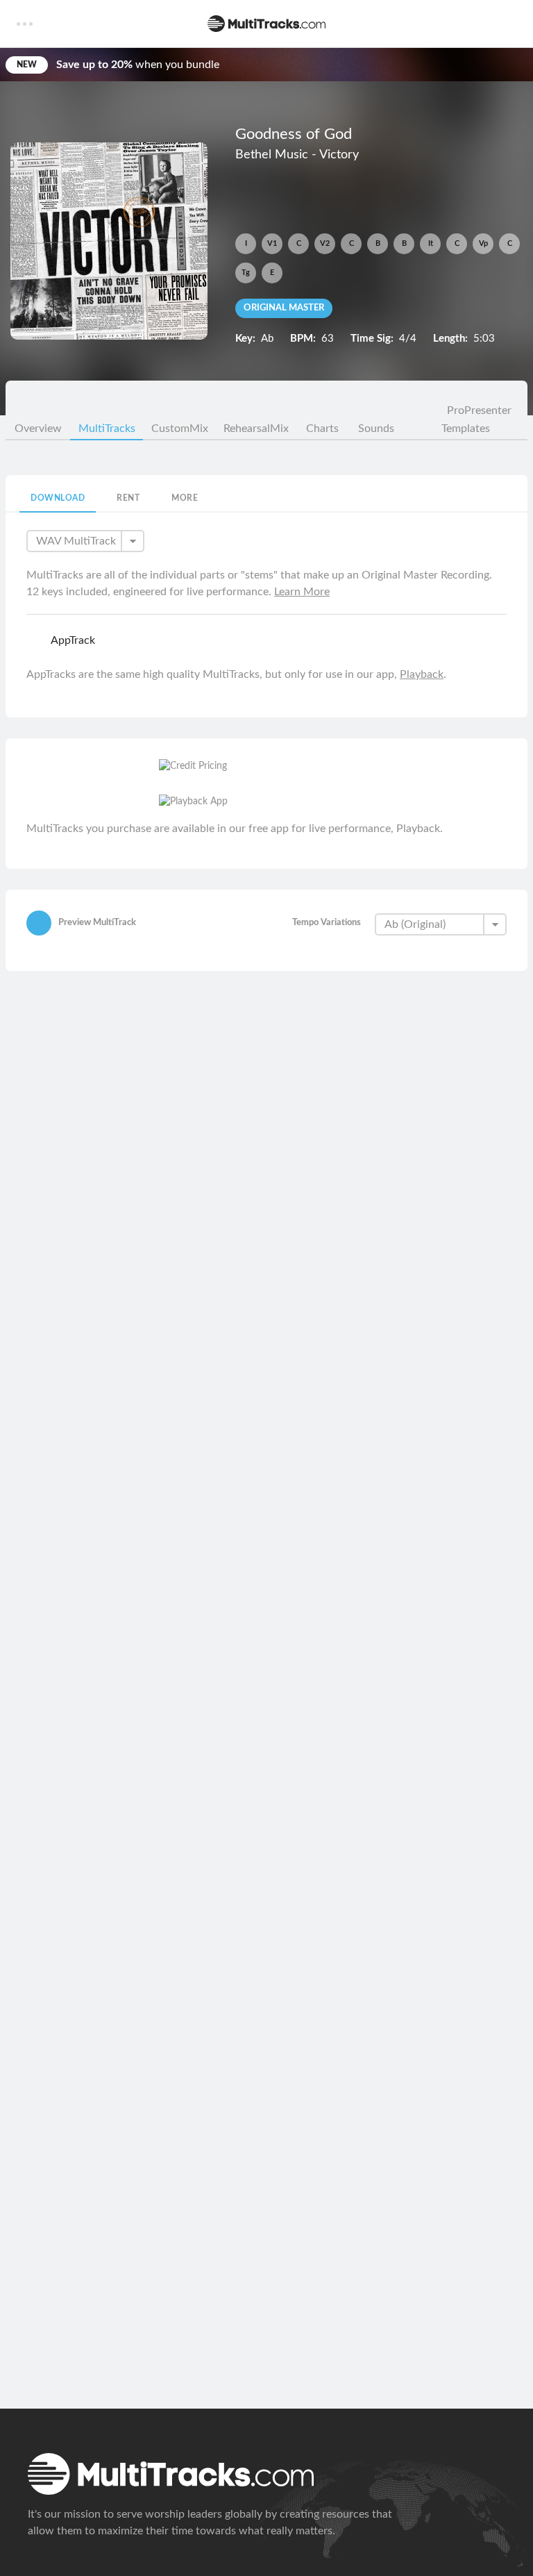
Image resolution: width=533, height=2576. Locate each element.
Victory (339, 155)
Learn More (302, 592)
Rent (128, 498)
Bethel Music (272, 155)
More (185, 498)
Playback (422, 674)
